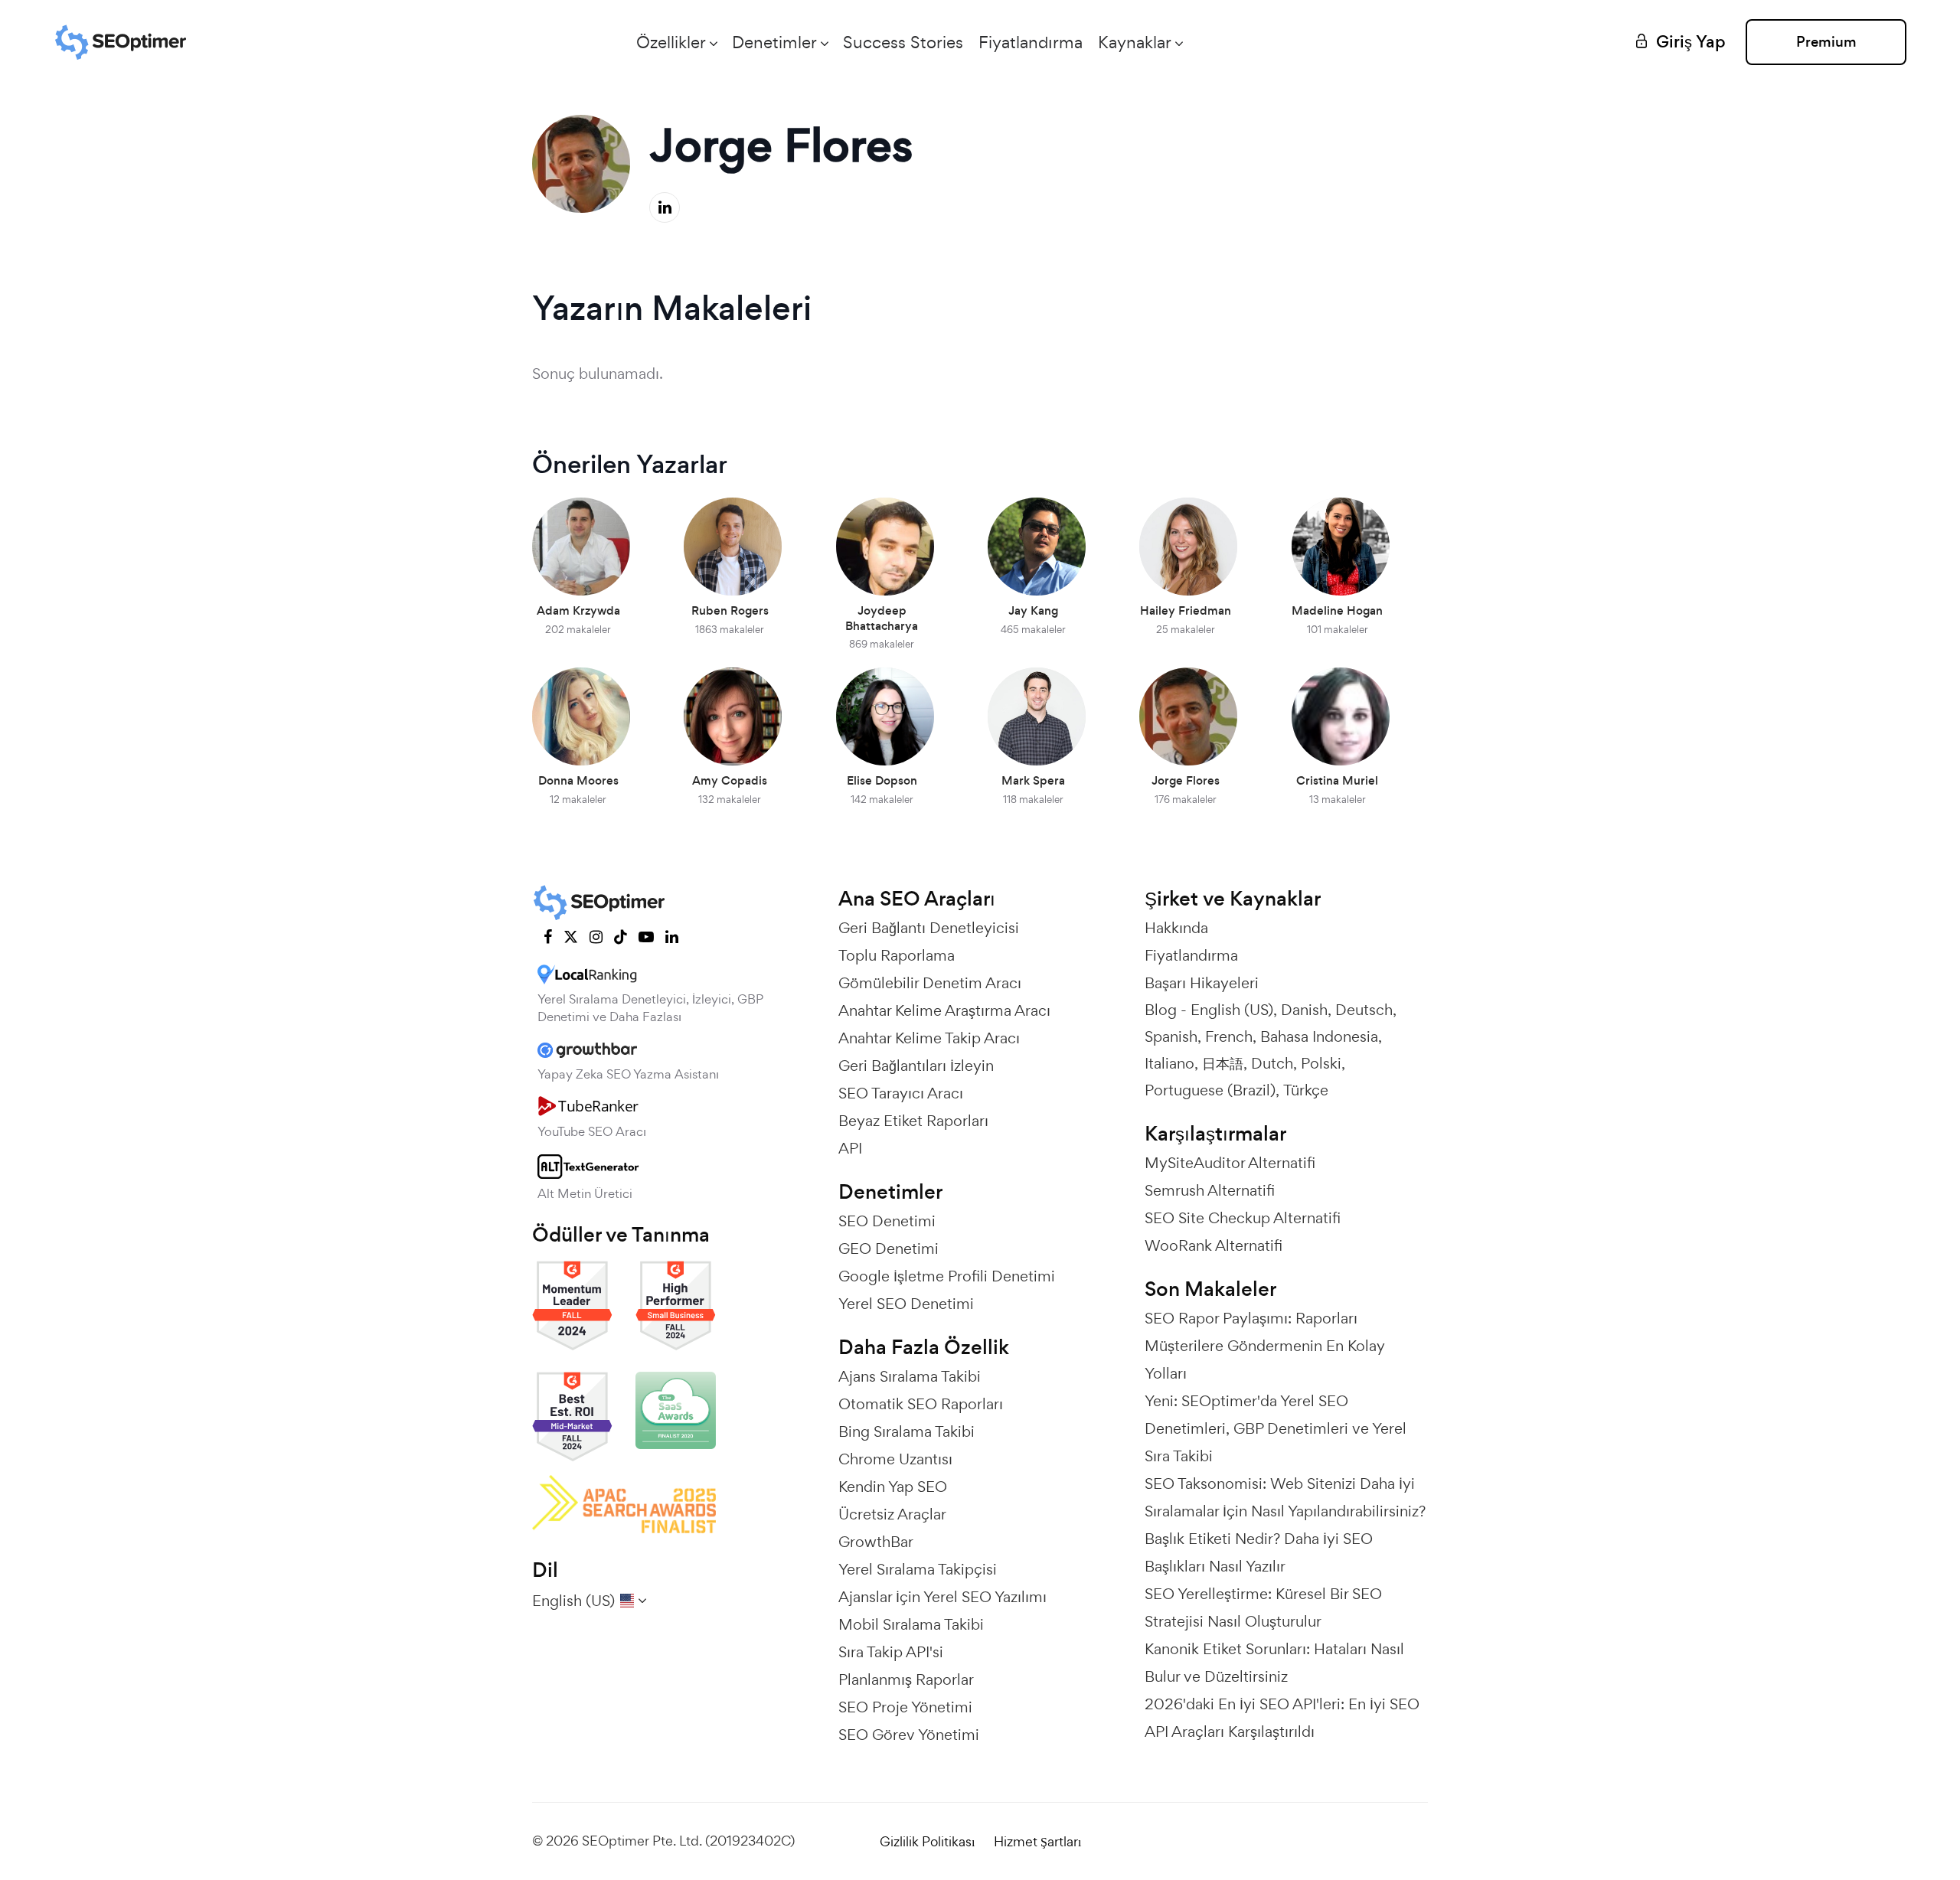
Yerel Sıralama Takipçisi (918, 1569)
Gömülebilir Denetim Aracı (930, 983)
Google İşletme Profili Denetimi (947, 1276)
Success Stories (903, 42)
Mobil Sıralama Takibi (911, 1624)
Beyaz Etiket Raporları (913, 1121)
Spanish (1171, 1036)
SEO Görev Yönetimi (909, 1735)
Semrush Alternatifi (1210, 1190)
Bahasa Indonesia (1319, 1036)
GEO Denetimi (889, 1248)
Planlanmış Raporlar (906, 1679)
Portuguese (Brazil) (1210, 1090)
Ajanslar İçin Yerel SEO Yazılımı (942, 1597)
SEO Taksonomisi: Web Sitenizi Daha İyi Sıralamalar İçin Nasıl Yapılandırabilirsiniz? (1285, 1497)
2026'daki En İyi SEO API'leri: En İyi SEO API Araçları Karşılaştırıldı (1282, 1718)
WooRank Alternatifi (1214, 1245)
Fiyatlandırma (1031, 42)
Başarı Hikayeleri (1202, 983)
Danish (1304, 1010)
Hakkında (1176, 928)
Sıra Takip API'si (891, 1652)
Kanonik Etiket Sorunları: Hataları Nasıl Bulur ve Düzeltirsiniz (1274, 1663)
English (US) (1232, 1010)
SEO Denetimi (887, 1221)
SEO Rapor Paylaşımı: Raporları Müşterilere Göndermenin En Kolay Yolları (1265, 1346)
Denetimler (774, 42)
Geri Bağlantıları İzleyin (916, 1066)
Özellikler (671, 42)
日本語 (1223, 1063)
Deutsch (1364, 1010)
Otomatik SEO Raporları (921, 1404)
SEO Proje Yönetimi (905, 1707)
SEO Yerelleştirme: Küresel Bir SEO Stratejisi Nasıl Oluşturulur (1263, 1607)
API (850, 1148)
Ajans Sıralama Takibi (910, 1376)
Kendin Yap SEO (893, 1487)
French (1229, 1036)
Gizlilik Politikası (927, 1841)
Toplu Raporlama (897, 955)
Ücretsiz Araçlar (892, 1514)
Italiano (1169, 1063)
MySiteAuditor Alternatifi (1230, 1163)
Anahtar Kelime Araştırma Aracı (944, 1010)
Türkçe (1306, 1090)
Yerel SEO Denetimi (906, 1304)
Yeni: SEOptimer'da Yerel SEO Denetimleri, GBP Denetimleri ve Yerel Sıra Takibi (1276, 1428)
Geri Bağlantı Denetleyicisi (929, 928)
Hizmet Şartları (1037, 1841)
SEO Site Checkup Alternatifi (1243, 1218)
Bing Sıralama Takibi (906, 1431)
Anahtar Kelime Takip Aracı (929, 1038)
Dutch (1272, 1063)
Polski (1321, 1063)
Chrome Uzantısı (895, 1459)
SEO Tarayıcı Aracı (901, 1093)
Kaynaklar (1135, 42)
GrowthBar (876, 1542)
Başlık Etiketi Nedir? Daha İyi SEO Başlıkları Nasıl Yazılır (1259, 1552)
